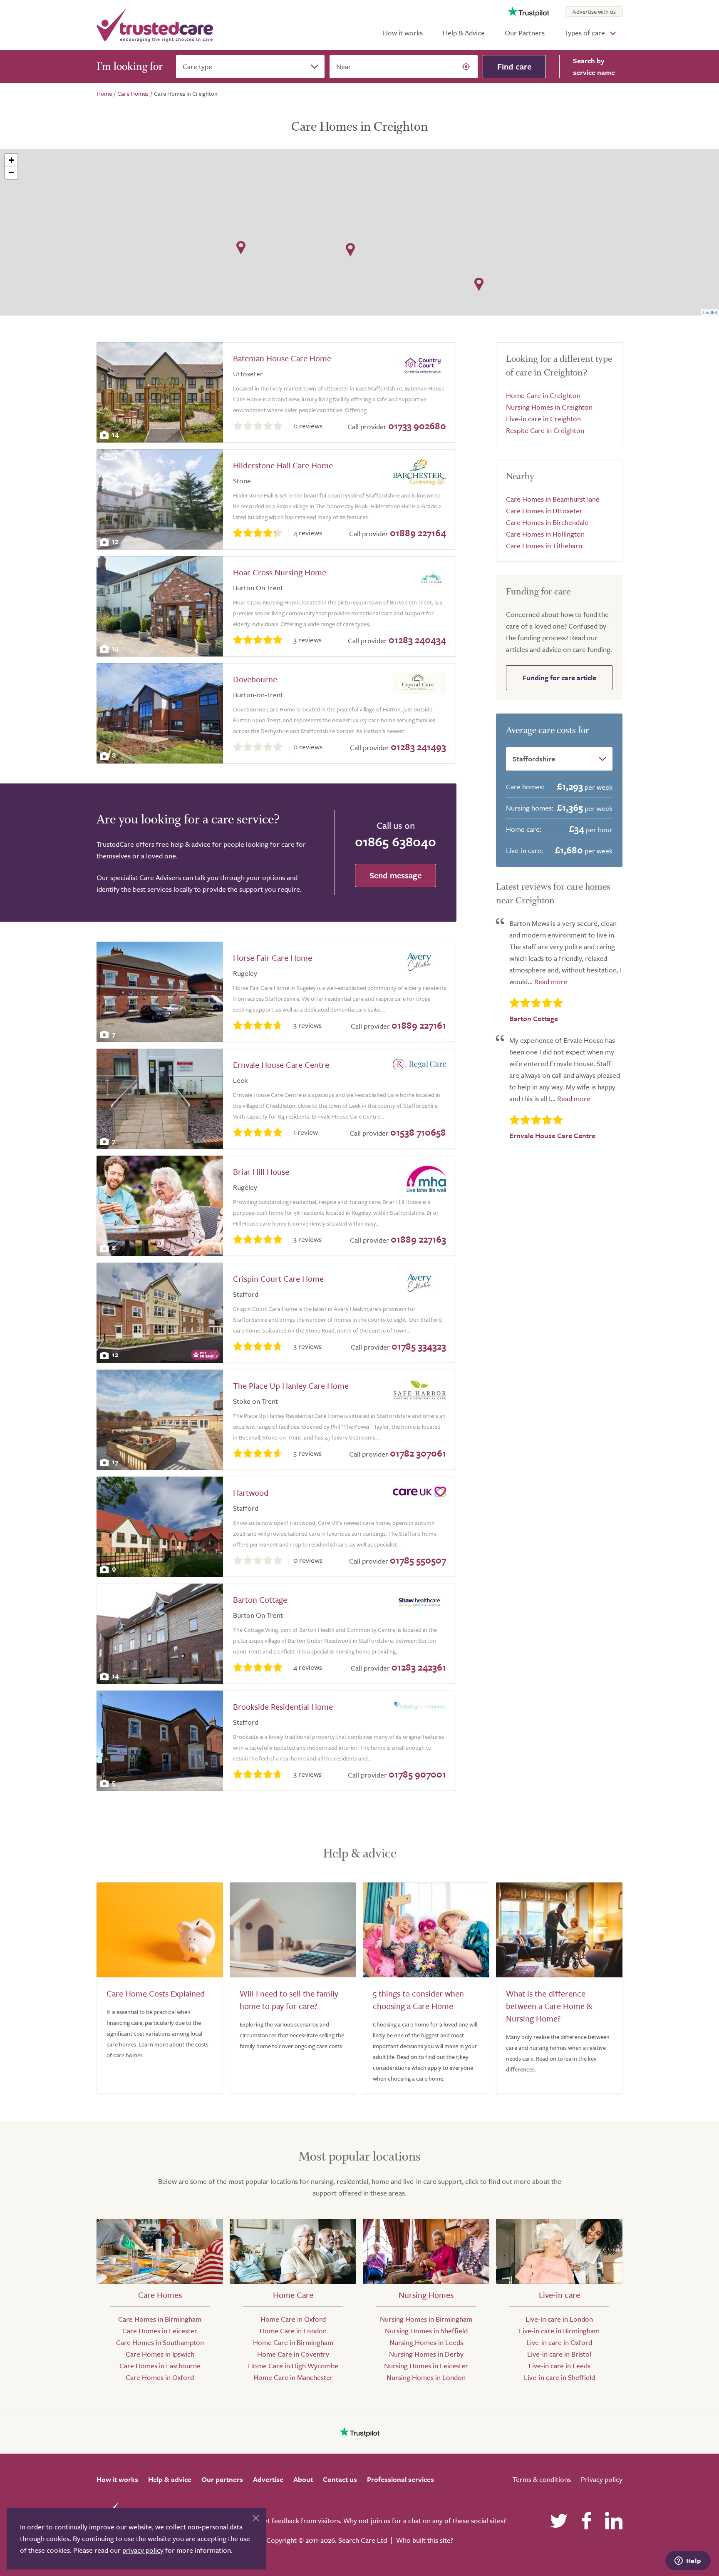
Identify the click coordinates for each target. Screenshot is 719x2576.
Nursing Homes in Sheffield (426, 2331)
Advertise (268, 2479)
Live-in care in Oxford (559, 2342)
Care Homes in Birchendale (547, 522)
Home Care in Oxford (293, 2319)
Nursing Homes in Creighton (549, 407)
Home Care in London (293, 2331)
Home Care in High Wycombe (293, 2366)
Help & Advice (464, 33)
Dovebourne (255, 679)
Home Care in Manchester (293, 2377)
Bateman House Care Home (282, 358)
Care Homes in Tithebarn (544, 546)
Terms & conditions (542, 2479)
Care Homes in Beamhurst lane (553, 499)
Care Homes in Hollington (545, 534)
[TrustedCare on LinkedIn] (614, 2521)
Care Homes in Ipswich (160, 2354)
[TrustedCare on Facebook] (586, 2521)
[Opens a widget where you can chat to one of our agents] (688, 2561)
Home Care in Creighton (543, 395)
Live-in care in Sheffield (559, 2377)
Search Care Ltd (363, 2540)
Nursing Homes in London (426, 2377)
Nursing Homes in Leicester (426, 2366)
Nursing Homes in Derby (426, 2354)
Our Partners (525, 33)
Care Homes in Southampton (160, 2342)
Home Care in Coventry (293, 2354)
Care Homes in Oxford (160, 2377)
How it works (403, 33)
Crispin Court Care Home (278, 1279)
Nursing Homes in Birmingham (426, 2319)
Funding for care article (559, 678)
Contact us (340, 2479)
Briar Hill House (261, 1172)
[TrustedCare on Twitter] (559, 2521)
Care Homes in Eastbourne (160, 2366)
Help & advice (170, 2479)
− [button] (11, 173)
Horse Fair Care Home (273, 958)
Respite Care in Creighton (545, 430)
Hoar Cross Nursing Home (280, 572)
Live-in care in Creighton (543, 419)
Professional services (400, 2479)
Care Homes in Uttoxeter (544, 511)
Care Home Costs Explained (156, 1993)
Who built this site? (425, 2540)
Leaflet (710, 312)
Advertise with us (594, 11)
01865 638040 (395, 841)
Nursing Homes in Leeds (426, 2342)
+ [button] (11, 160)
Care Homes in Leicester (160, 2331)
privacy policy (143, 2550)
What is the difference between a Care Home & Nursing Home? (549, 2006)
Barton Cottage (260, 1600)
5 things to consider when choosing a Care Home (418, 2000)
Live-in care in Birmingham (559, 2331)
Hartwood (251, 1493)
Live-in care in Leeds (559, 2366)
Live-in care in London (559, 2319)
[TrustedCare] (155, 25)
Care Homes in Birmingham (160, 2319)
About (303, 2479)
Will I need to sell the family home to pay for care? (289, 2000)
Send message (395, 875)
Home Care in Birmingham (293, 2342)
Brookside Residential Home (283, 1707)
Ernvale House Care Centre (281, 1065)
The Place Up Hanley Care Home (291, 1386)
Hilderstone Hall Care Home (283, 465)
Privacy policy (602, 2479)
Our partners (222, 2479)
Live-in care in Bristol (559, 2354)
